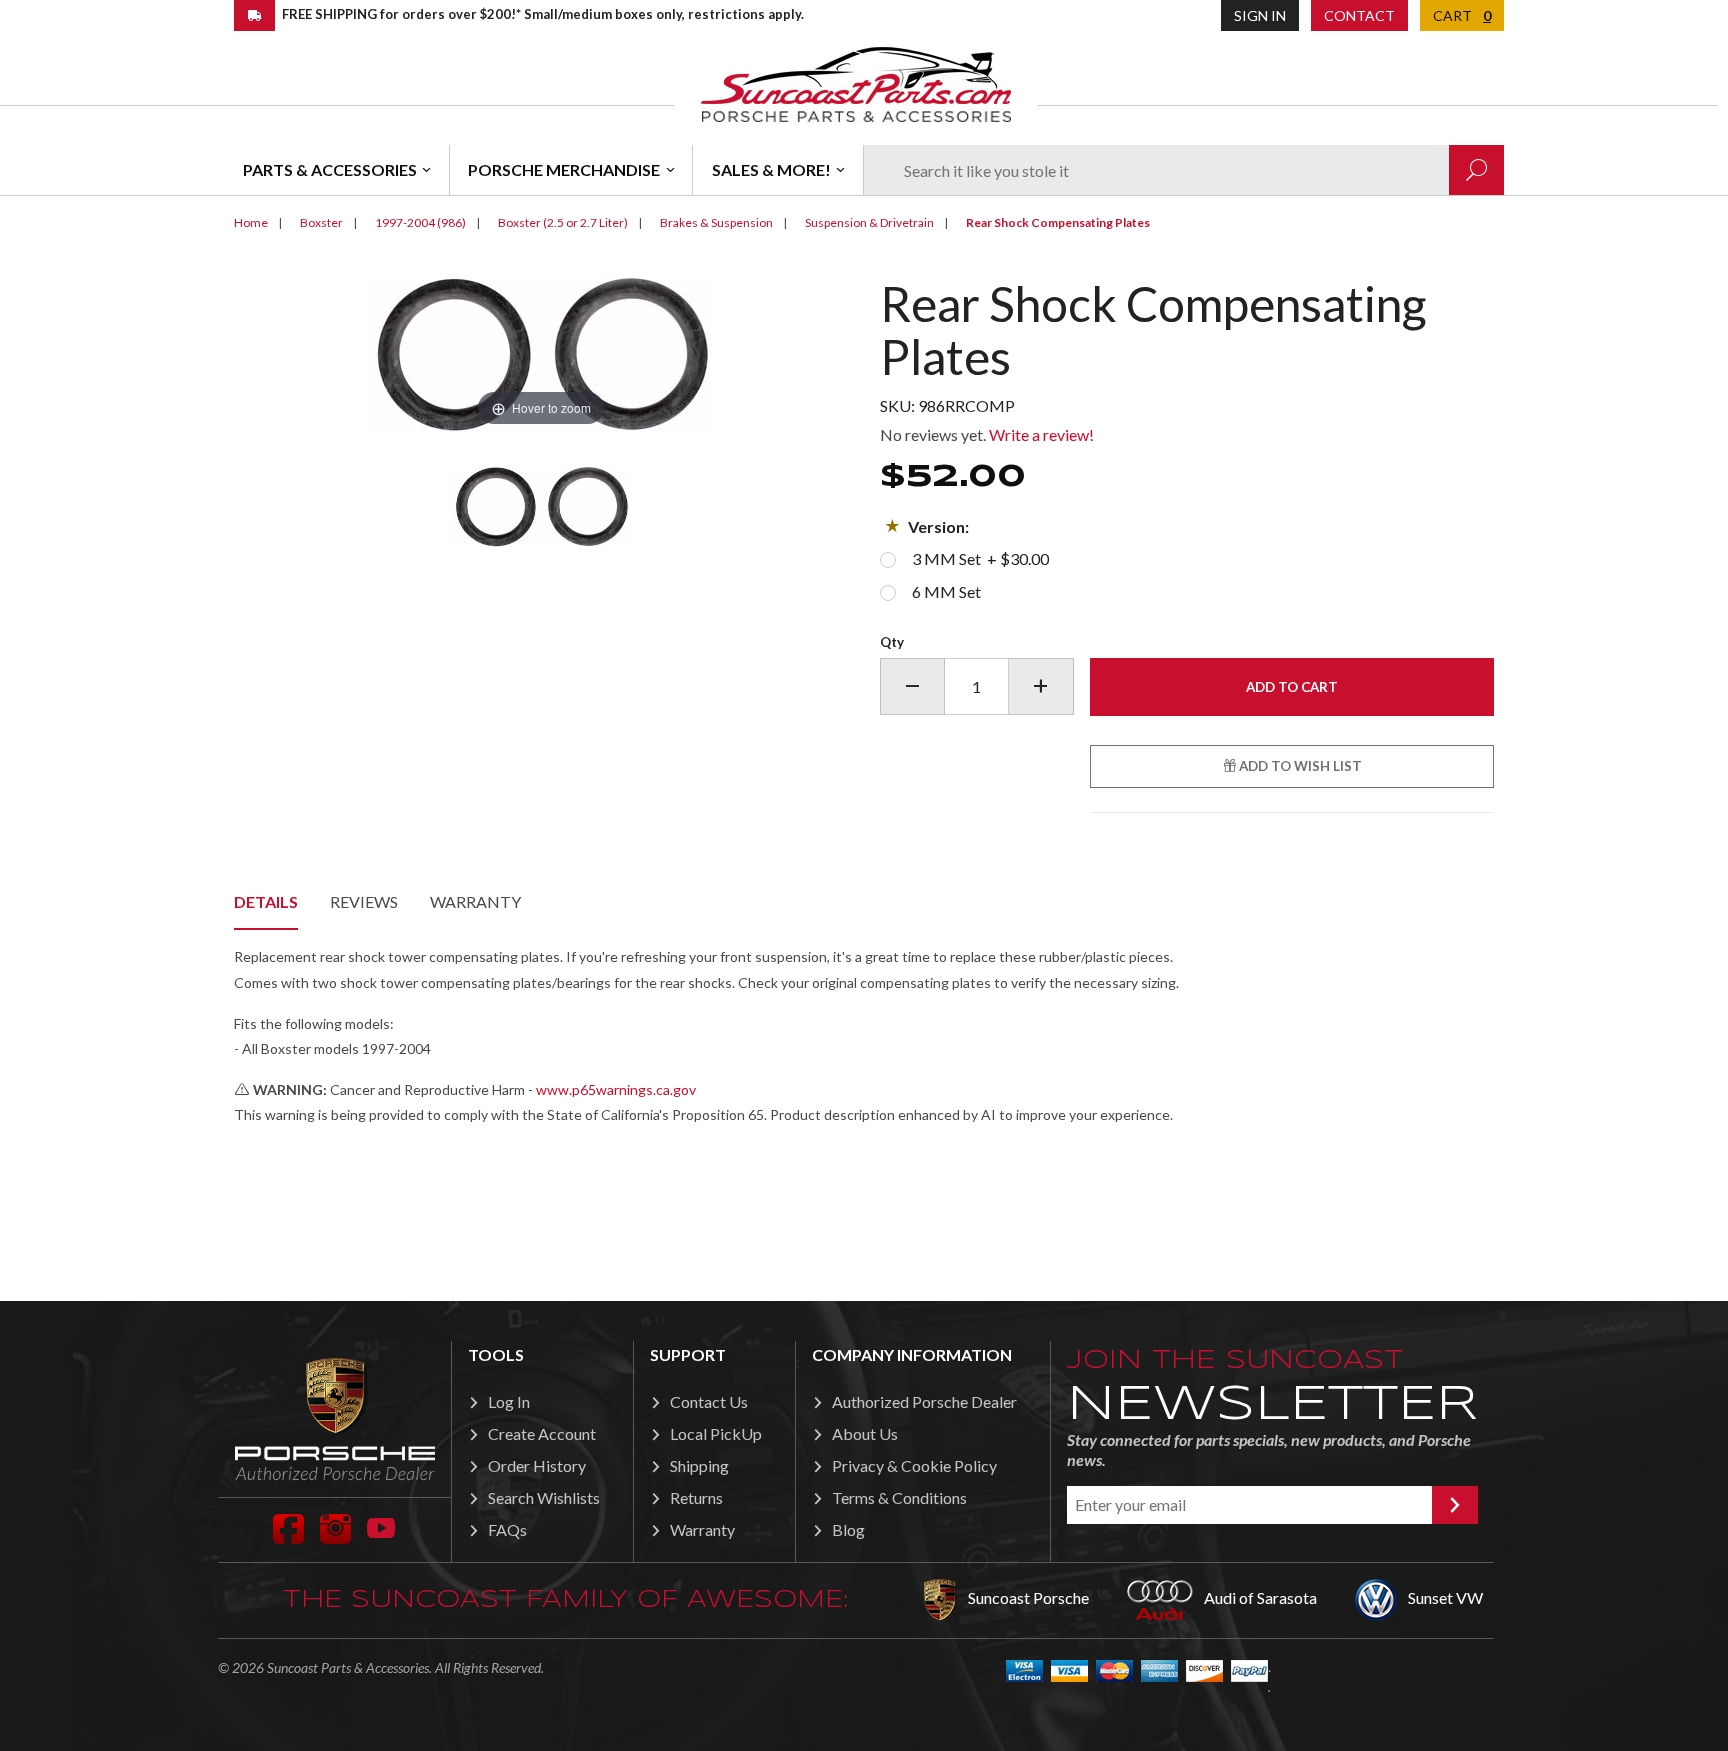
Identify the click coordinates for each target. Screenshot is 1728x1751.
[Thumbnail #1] (541, 507)
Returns (696, 1497)
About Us (865, 1433)
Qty (892, 642)
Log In (509, 1401)
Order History (537, 1465)
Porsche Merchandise (564, 169)
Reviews (364, 901)
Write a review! (1041, 434)
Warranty (475, 901)
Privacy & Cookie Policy (914, 1465)
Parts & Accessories (330, 169)
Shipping (699, 1465)
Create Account (542, 1433)
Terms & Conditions (899, 1497)
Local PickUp (716, 1433)
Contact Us (709, 1401)
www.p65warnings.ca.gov (616, 1089)
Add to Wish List (1299, 766)
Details (266, 901)
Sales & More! (771, 169)
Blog (848, 1529)
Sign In (1260, 15)
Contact (1359, 15)
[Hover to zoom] (541, 352)
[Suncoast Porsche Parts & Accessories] (856, 83)
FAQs (507, 1529)
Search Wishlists (544, 1497)
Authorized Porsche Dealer (924, 1401)
